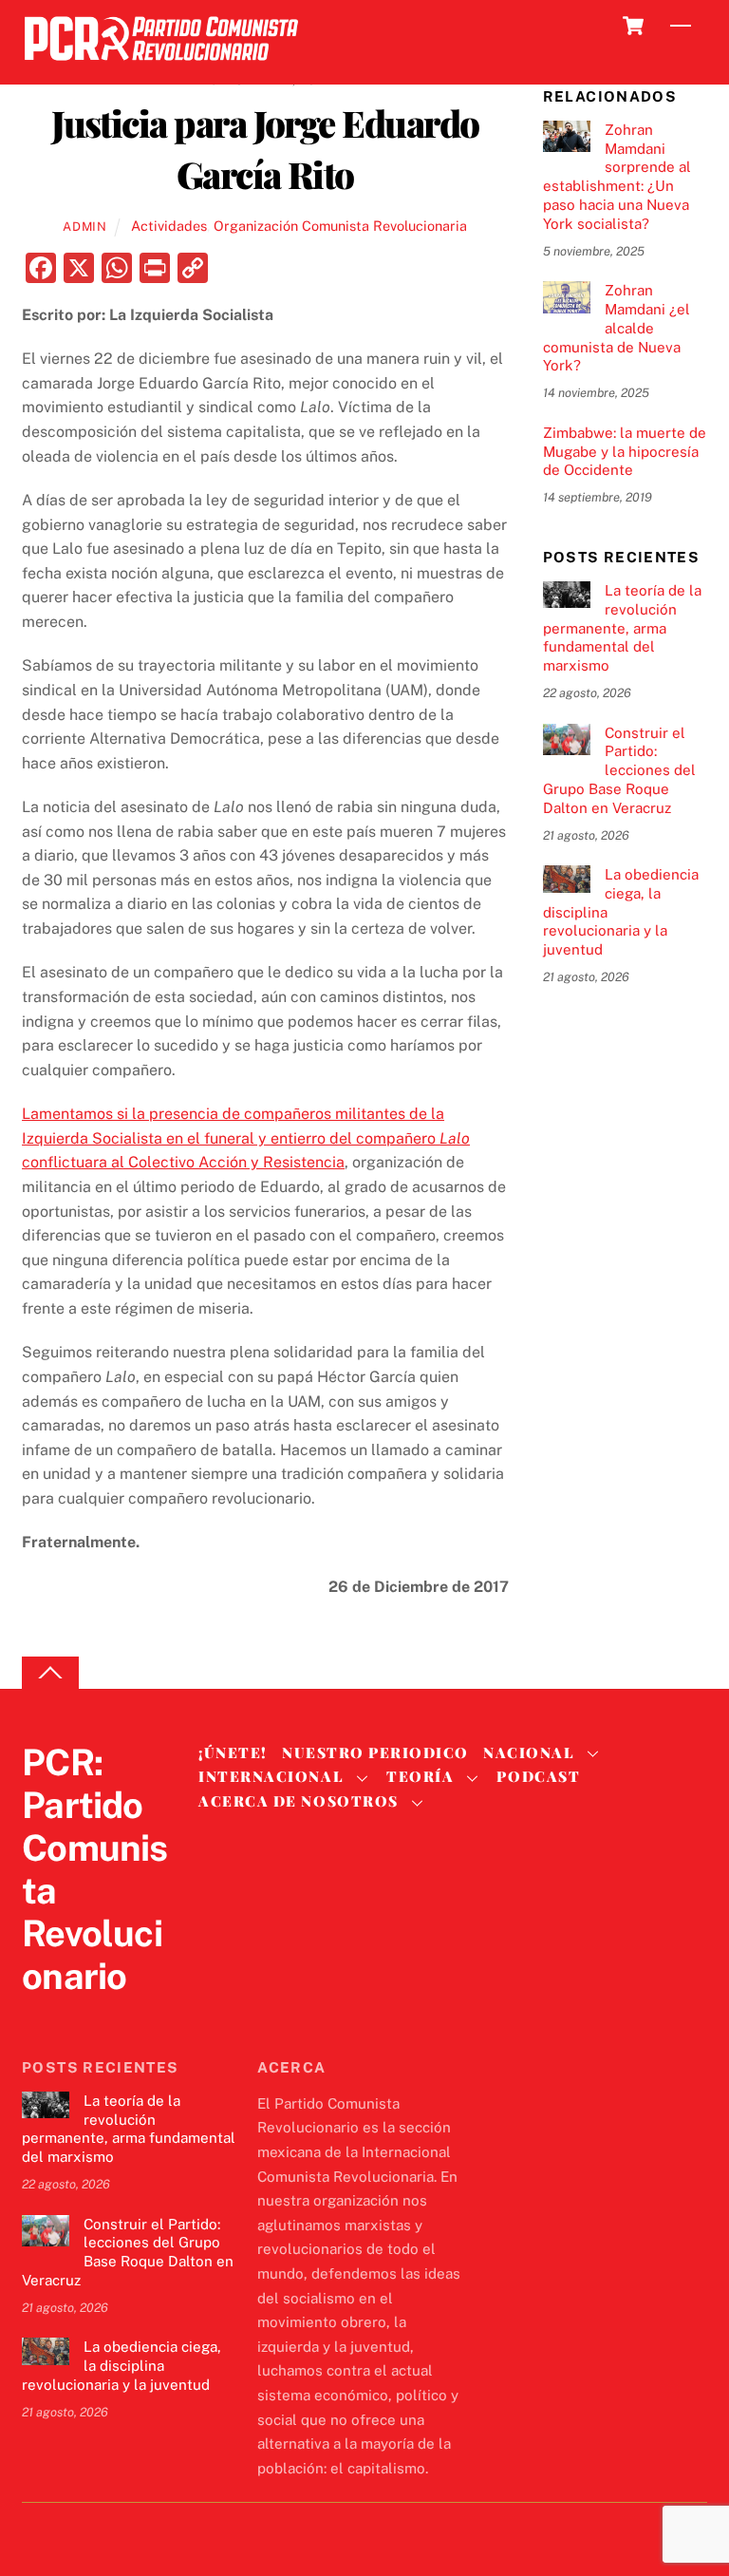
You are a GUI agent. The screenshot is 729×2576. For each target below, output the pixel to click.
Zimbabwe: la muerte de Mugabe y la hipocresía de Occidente (625, 452)
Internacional (271, 1776)
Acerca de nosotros (298, 1801)
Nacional (529, 1752)
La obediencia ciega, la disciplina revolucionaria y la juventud (621, 912)
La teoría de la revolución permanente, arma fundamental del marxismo (622, 628)
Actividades (169, 226)
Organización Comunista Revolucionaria (340, 226)
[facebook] (86, 2015)
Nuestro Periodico (375, 1752)
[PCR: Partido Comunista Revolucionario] (161, 66)
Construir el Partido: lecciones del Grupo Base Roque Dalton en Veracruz (619, 770)
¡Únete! (233, 1752)
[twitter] (41, 2015)
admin (84, 227)
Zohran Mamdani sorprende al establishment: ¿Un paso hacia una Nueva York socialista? (617, 177)
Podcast (538, 1776)
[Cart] (633, 26)
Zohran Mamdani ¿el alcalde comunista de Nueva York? (617, 328)
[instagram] (132, 2015)
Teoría (420, 1776)
